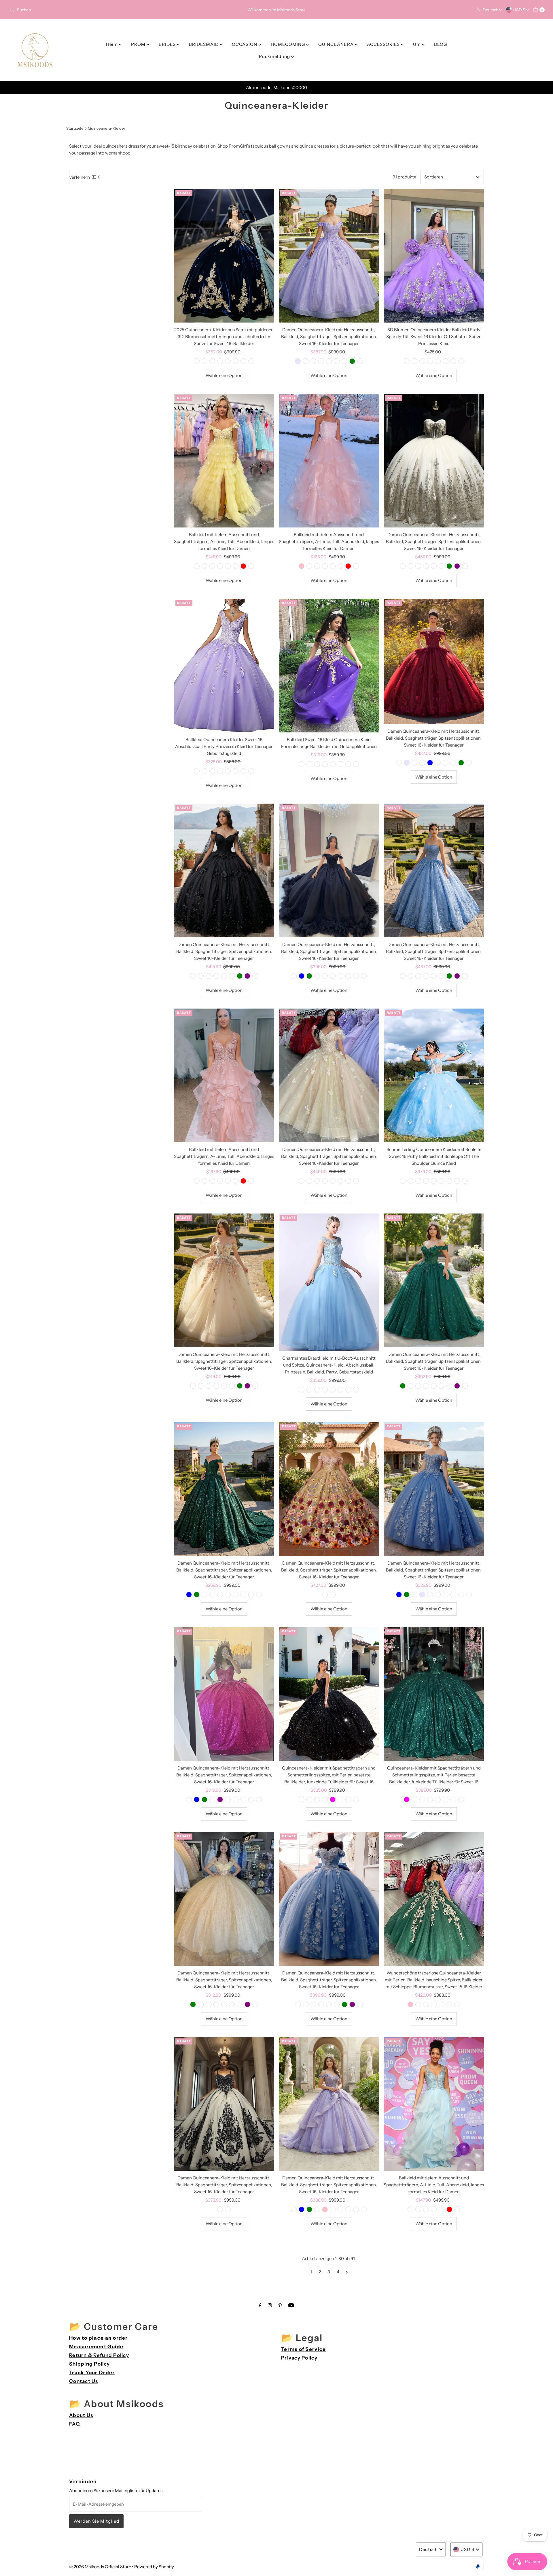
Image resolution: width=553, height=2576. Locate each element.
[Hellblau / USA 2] (414, 361)
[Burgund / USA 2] (321, 361)
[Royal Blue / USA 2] (430, 763)
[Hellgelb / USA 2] (197, 771)
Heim (112, 44)
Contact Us (84, 2381)
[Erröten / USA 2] (302, 1181)
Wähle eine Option (224, 375)
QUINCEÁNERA (337, 44)
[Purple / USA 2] (298, 361)
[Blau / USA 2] (309, 764)
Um (417, 44)
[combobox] (95, 10)
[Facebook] (260, 2305)
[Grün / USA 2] (243, 361)
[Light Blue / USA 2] (302, 976)
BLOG (441, 44)
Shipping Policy (89, 2364)
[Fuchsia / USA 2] (333, 1799)
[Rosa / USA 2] (204, 566)
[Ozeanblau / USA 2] (302, 1799)
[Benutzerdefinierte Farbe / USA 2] (251, 361)
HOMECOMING (288, 44)
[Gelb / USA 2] (426, 1181)
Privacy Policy (299, 2358)
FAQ (75, 2424)
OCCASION (245, 44)
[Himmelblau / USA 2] (344, 361)
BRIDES (168, 44)
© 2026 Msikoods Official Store (100, 2567)
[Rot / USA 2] (228, 361)
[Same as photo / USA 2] (212, 1181)
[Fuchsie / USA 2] (204, 361)
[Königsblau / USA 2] (236, 361)
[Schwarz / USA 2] (197, 361)
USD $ (520, 10)
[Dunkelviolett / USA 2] (313, 361)
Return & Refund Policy (99, 2355)
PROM (139, 44)
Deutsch (491, 10)
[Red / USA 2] (243, 566)
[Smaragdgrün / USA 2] (236, 566)
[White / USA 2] (340, 566)
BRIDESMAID (204, 44)
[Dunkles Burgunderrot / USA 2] (212, 361)
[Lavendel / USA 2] (212, 771)
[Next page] (347, 2272)
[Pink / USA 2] (302, 566)
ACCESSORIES (384, 44)
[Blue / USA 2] (212, 566)
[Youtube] (291, 2305)
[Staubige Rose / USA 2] (220, 361)
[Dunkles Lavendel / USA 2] (403, 1181)
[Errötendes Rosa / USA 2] (309, 1390)
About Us (81, 2415)
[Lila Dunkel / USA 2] (407, 361)
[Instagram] (270, 2305)
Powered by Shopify (154, 2567)
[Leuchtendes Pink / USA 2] (410, 2004)
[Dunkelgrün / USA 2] (348, 1390)
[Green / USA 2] (352, 361)
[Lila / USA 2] (306, 361)
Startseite (75, 128)
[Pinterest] (280, 2305)
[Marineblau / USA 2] (236, 771)
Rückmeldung (275, 56)
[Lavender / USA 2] (333, 976)
